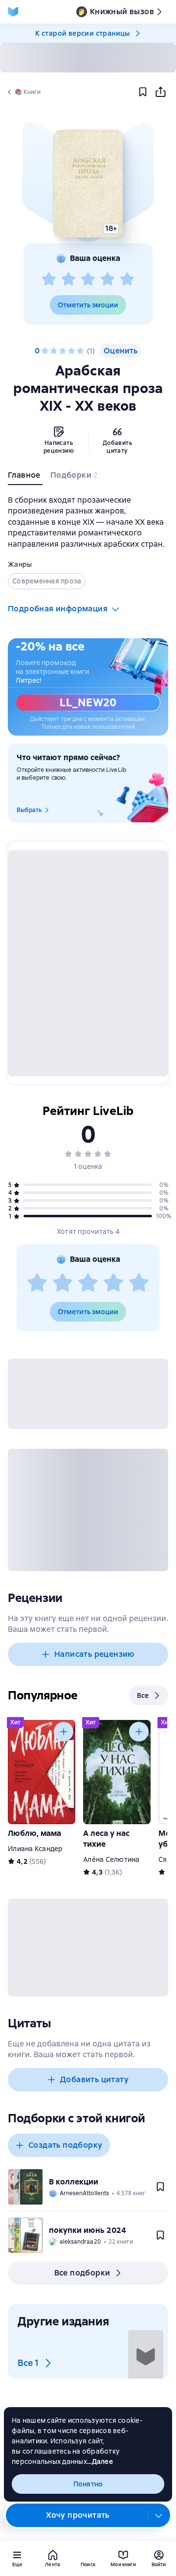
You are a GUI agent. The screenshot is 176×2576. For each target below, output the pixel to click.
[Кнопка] (64, 1732)
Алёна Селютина (111, 1859)
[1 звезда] (49, 279)
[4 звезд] (108, 279)
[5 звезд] (127, 279)
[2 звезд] (68, 279)
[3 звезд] (88, 279)
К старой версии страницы (83, 33)
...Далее (100, 2461)
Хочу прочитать (78, 2515)
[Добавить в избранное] (143, 92)
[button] (88, 184)
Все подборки (82, 2273)
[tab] (25, 477)
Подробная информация (58, 609)
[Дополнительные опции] (159, 2515)
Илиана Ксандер (35, 1849)
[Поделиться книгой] (160, 92)
